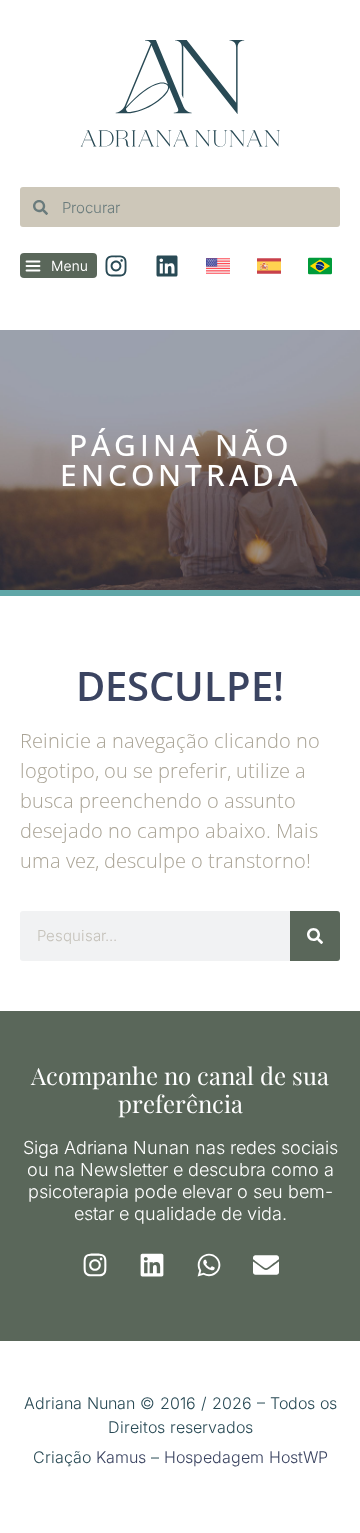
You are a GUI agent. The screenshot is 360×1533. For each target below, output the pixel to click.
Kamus (121, 1457)
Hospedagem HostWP (246, 1457)
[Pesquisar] (315, 936)
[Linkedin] (152, 1265)
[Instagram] (95, 1265)
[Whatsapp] (209, 1265)
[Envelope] (266, 1265)
